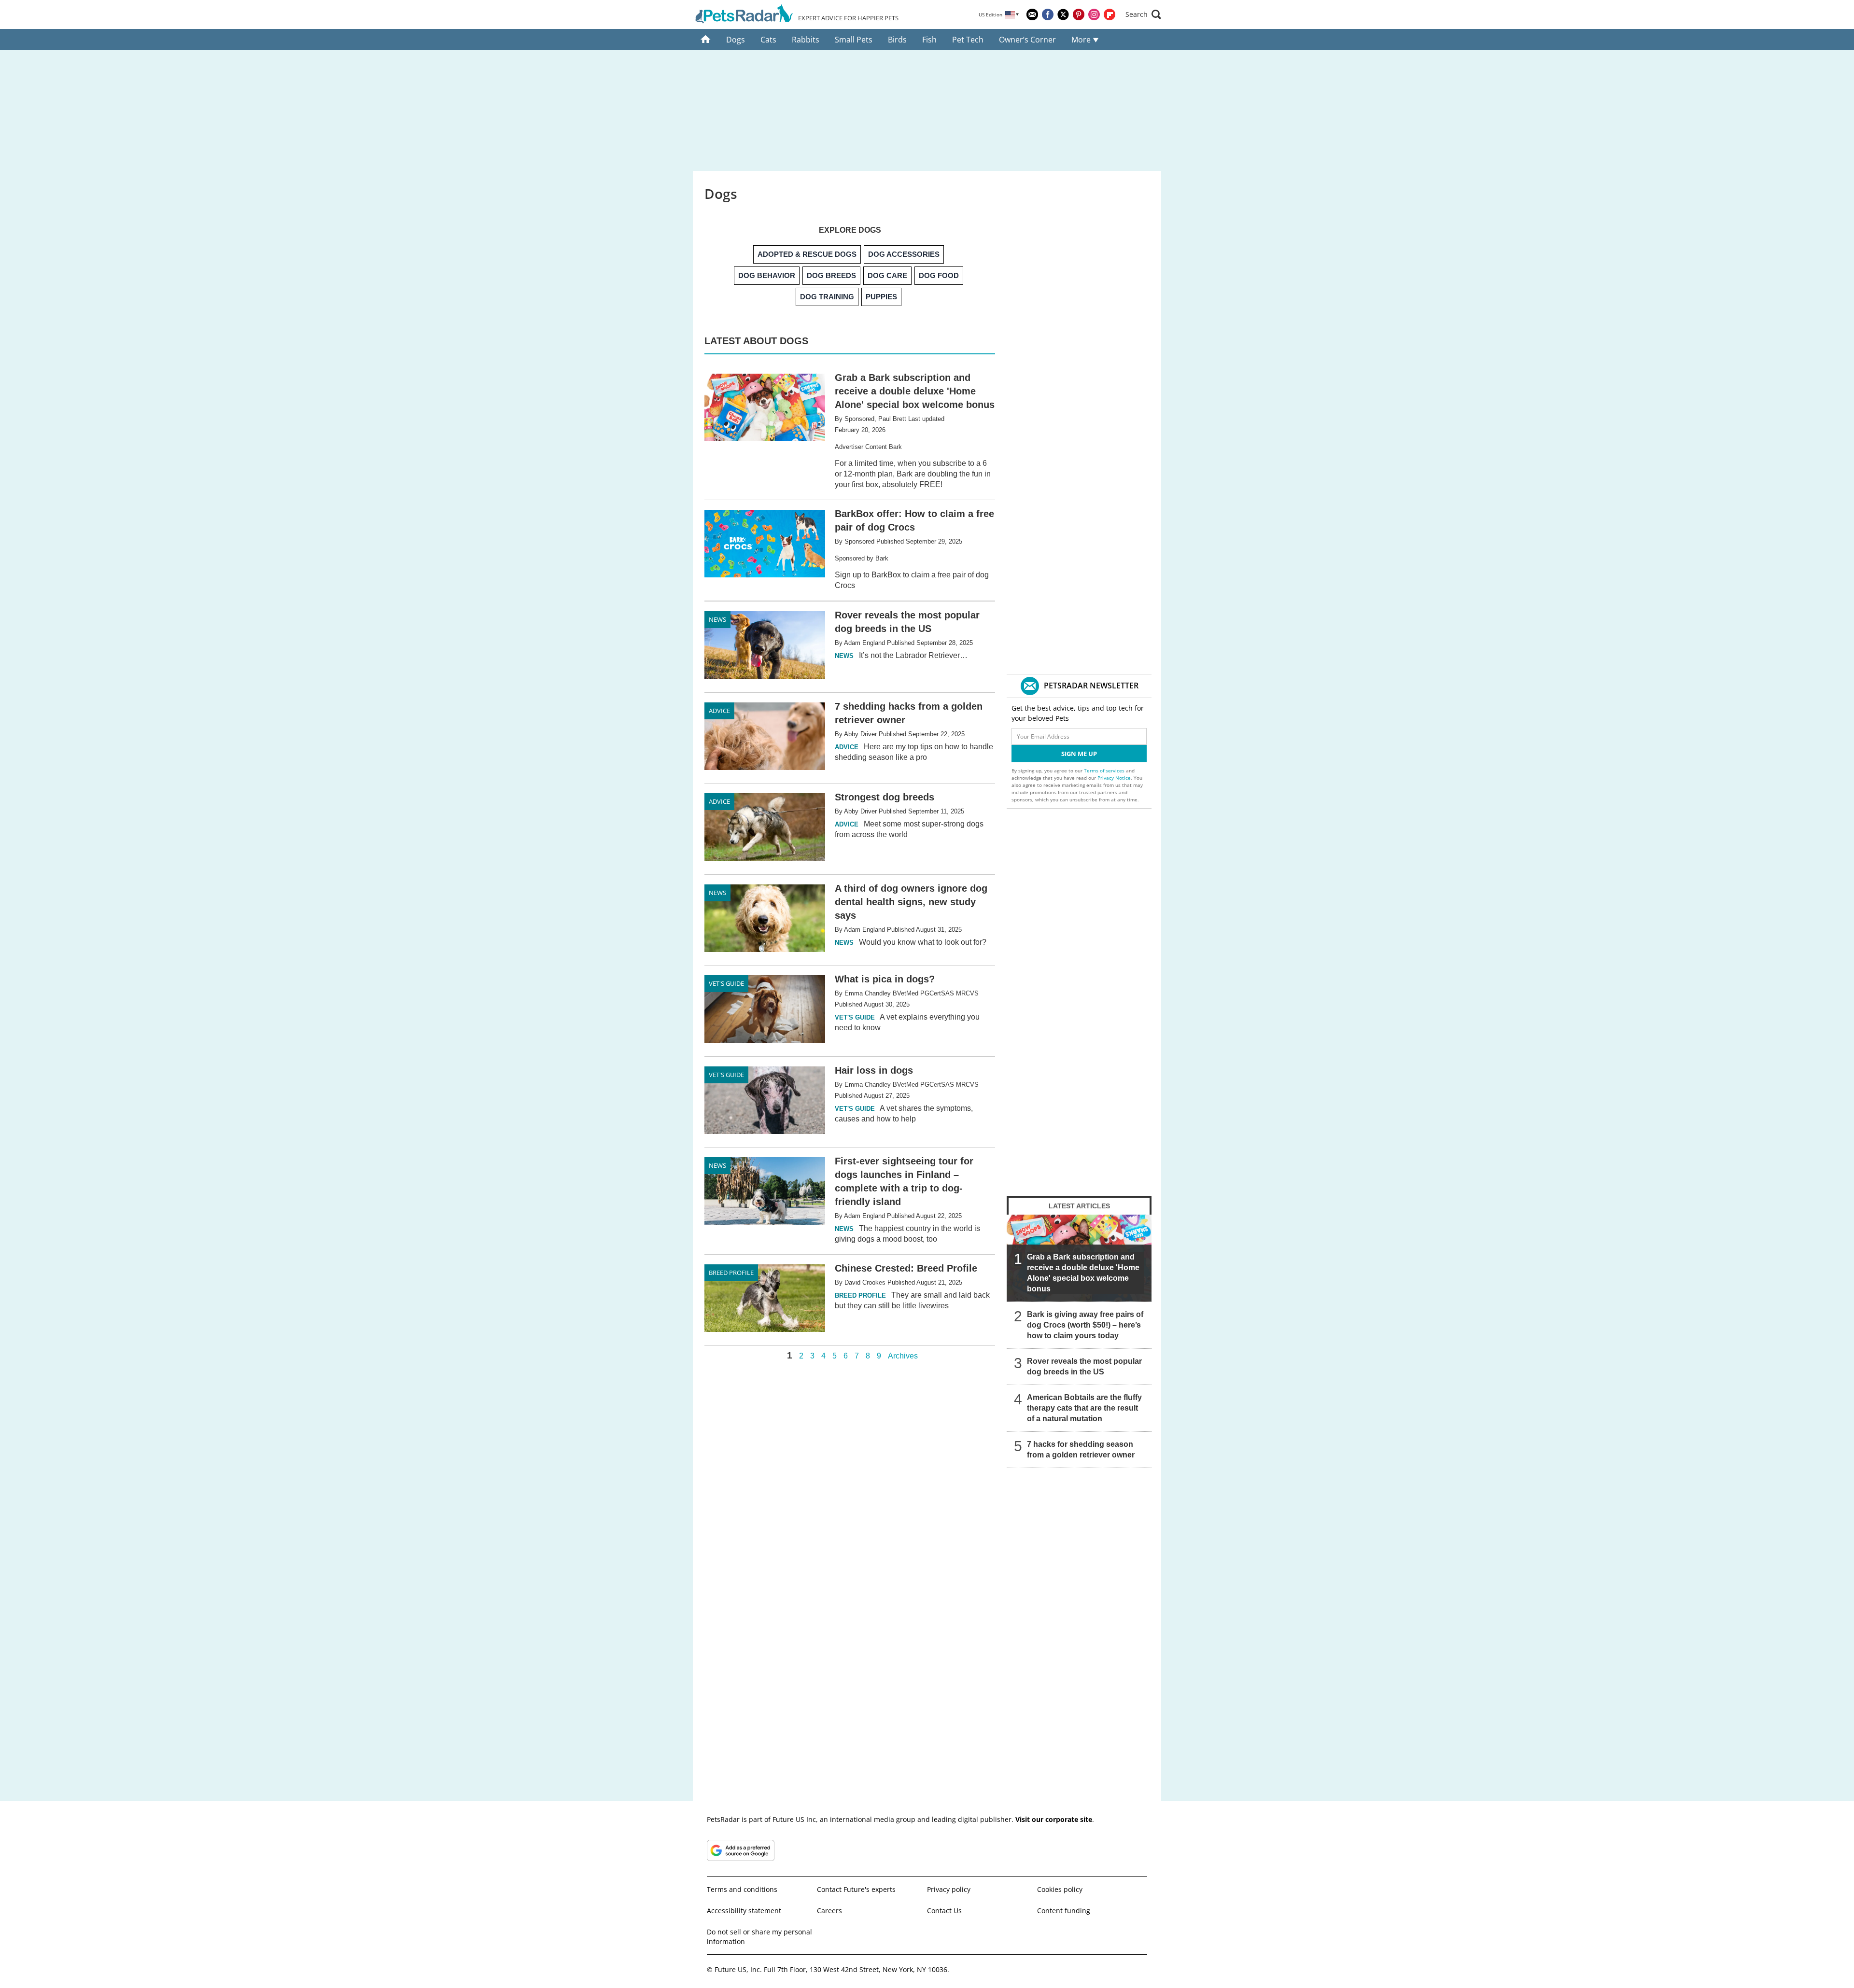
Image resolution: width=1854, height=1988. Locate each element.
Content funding (1064, 1911)
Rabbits (806, 40)
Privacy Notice (1114, 778)
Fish (929, 40)
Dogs (736, 40)
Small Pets (854, 40)
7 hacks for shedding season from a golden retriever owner (1081, 1449)
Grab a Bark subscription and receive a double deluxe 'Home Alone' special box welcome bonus (1083, 1273)
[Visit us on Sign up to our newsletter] (1032, 14)
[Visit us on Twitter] (1063, 14)
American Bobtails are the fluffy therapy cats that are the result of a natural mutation (1084, 1408)
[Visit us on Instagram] (1094, 14)
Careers (829, 1911)
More (1082, 40)
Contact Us (944, 1911)
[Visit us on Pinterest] (1079, 14)
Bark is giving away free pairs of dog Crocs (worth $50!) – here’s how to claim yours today (1085, 1325)
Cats (768, 40)
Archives (903, 1356)
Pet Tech (968, 40)
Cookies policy (1060, 1889)
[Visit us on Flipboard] (1110, 14)
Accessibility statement (744, 1911)
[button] (1143, 14)
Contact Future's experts (856, 1889)
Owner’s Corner (1027, 40)
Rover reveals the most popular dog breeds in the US (1084, 1366)
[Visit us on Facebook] (1048, 14)
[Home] (706, 40)
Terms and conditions (742, 1889)
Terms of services (1105, 770)
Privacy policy (949, 1889)
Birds (897, 40)
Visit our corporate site (1054, 1819)
